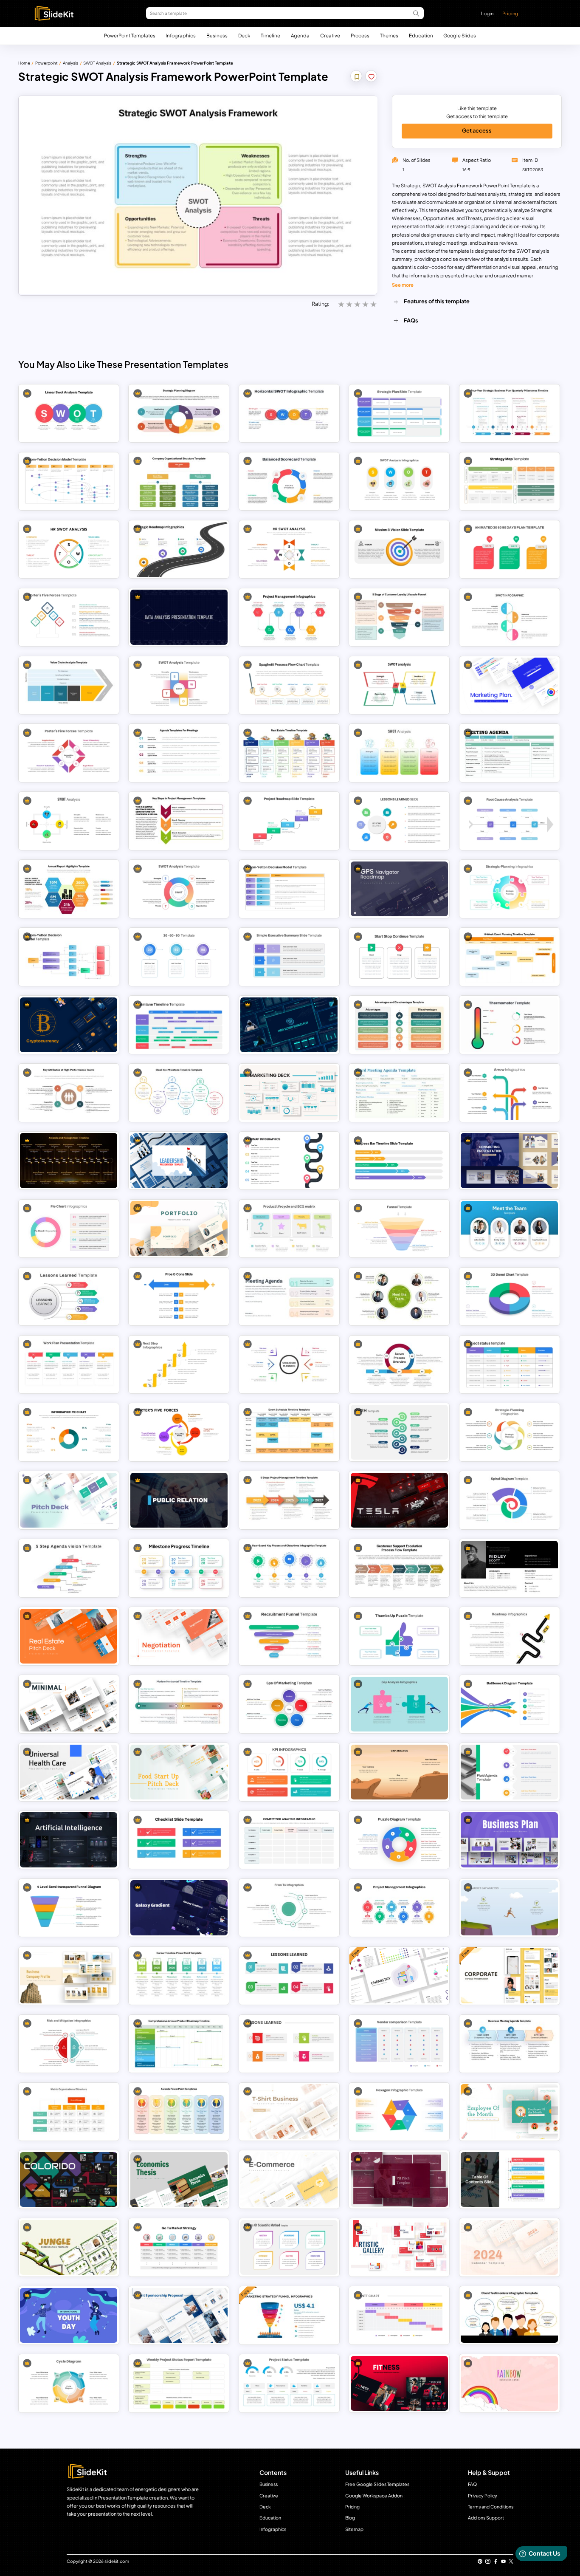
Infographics (181, 35)
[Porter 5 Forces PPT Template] (179, 1432)
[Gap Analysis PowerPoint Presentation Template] (399, 1704)
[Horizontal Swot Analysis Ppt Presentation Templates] (289, 413)
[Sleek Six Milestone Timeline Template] (179, 1092)
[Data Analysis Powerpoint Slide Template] (179, 617)
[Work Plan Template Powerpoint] (69, 1364)
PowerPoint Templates (130, 35)
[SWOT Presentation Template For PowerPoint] (399, 753)
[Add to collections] (357, 77)
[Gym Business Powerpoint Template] (399, 2383)
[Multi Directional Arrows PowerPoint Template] (509, 1092)
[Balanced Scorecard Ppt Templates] (289, 481)
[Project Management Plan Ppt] (399, 1908)
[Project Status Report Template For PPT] (509, 1364)
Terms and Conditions (491, 2507)
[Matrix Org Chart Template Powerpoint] (69, 2111)
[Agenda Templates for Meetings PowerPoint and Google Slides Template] (179, 753)
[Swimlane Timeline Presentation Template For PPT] (179, 1025)
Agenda (300, 35)
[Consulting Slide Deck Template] (509, 1160)
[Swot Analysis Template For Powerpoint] (509, 617)
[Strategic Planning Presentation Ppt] (509, 1432)
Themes (389, 35)
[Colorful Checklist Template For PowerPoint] (179, 1840)
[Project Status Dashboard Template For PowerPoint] (289, 2383)
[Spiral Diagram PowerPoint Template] (509, 1500)
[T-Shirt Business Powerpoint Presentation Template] (289, 2111)
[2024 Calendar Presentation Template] (509, 2247)
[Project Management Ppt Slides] (289, 617)
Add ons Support (486, 2518)
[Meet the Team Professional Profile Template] (509, 1228)
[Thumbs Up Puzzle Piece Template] (399, 1636)
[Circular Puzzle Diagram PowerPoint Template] (399, 1840)
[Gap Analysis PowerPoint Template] (399, 1772)
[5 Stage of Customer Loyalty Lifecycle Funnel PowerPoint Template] (399, 617)
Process (360, 35)
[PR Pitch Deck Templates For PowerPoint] (399, 2179)
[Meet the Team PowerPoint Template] (399, 1296)
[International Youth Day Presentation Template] (69, 2315)
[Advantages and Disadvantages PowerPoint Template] (399, 1025)
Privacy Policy (483, 2495)
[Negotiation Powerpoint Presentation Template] (179, 1636)
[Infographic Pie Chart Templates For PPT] (69, 1432)
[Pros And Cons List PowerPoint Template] (179, 1296)
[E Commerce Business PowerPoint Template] (289, 2179)
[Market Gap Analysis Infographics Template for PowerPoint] (509, 1908)
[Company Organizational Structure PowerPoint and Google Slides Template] (179, 481)
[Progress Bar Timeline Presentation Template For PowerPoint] (399, 1160)
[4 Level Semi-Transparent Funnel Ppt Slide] (69, 1908)
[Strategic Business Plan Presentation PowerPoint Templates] (509, 1840)
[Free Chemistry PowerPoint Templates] (399, 1976)
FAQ (472, 2484)
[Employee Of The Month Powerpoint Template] (509, 2111)
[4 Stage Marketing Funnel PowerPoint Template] (399, 1228)
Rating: (321, 304)
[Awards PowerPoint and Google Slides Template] (179, 2111)
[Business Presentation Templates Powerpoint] (69, 2179)
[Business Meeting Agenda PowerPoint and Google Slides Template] (509, 2044)
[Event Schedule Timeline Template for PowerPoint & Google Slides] (289, 1432)
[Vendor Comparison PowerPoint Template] (399, 2044)
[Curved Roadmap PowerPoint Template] (509, 1636)
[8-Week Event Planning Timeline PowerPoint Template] (509, 957)
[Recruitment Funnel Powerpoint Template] (289, 1636)
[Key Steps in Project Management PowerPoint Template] (179, 821)
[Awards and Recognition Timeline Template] (69, 1160)
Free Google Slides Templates (377, 2484)
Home (24, 63)
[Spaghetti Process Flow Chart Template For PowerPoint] (289, 685)
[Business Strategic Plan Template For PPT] (399, 413)
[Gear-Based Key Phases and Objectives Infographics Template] (289, 1568)
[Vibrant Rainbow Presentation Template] (509, 2383)
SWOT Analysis (97, 63)
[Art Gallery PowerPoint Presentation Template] (399, 2247)
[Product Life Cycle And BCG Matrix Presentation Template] (289, 1228)
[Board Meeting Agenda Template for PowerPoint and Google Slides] (399, 1092)
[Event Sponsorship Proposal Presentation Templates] (179, 2315)
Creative (330, 35)
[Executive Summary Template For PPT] (289, 957)
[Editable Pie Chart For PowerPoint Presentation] (69, 1228)
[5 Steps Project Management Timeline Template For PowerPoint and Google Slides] (289, 1500)
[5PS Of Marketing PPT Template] (289, 1704)
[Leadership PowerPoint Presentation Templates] (179, 1160)
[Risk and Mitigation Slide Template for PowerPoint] (69, 2044)
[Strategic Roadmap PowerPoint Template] (179, 549)
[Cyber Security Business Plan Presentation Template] (289, 1025)
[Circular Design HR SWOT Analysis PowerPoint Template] (69, 549)
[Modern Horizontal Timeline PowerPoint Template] (179, 1704)
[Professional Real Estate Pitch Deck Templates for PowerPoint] (69, 1636)
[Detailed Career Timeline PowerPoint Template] (179, 1976)
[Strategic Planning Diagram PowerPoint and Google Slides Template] (179, 413)
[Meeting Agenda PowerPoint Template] (289, 1296)
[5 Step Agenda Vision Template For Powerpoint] (69, 1568)
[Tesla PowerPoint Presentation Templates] (399, 1500)
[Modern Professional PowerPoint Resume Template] (509, 1568)
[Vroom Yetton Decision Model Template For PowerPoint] (69, 481)
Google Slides (460, 35)
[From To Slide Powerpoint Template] (289, 1908)
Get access (477, 130)
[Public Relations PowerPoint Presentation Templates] (179, 1500)
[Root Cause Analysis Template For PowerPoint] (509, 821)
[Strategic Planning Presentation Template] (289, 1364)
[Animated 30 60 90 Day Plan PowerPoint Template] (509, 549)
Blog (350, 2518)
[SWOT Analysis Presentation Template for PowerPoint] (399, 685)
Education (421, 35)
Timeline (270, 35)
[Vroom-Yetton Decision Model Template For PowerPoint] (289, 889)
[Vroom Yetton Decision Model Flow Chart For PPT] (69, 957)
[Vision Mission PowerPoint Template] (399, 549)
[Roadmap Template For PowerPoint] (289, 1160)
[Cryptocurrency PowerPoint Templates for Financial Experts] (69, 1025)
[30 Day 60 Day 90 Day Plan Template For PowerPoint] (179, 957)
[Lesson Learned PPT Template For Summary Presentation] (289, 1976)
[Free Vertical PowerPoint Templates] (509, 1976)
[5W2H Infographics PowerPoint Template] (399, 1432)
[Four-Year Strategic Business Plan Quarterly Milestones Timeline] (509, 413)
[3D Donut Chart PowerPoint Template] (509, 1296)
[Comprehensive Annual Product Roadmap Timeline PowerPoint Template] (179, 2044)
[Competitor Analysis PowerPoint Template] (289, 1840)
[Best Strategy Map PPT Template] (509, 481)
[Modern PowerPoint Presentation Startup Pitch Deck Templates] (69, 1500)
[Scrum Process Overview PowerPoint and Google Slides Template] (399, 1364)
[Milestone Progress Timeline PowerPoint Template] (179, 1568)
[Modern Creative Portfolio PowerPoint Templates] (179, 1228)
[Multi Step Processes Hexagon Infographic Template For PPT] (399, 2111)
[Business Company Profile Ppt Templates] (69, 1976)
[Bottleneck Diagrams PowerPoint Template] (509, 1704)
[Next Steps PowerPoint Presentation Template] (179, 1364)
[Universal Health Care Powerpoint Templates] (69, 1772)
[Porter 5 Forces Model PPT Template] (69, 617)
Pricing (510, 13)
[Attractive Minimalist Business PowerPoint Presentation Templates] (69, 1704)
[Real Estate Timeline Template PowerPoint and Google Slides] (289, 753)
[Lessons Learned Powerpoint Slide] (69, 1296)
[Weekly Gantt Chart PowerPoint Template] (399, 2315)
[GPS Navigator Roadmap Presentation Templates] (399, 889)
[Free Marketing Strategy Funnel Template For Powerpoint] (289, 2315)
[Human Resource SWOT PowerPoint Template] (289, 549)
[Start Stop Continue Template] (399, 957)
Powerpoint (46, 63)
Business (217, 35)
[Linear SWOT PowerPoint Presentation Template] (69, 413)
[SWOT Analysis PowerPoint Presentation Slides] (399, 481)
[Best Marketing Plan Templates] (509, 685)
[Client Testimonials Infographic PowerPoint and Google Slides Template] (509, 2315)
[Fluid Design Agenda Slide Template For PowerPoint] (509, 1772)
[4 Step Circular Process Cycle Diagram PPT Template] (69, 2383)
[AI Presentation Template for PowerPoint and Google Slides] (69, 1840)
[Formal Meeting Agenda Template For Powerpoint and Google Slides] (509, 753)
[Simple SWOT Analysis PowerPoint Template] (179, 889)
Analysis (70, 63)
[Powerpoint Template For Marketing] (289, 1092)
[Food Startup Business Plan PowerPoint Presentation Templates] (179, 1772)
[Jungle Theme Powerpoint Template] (69, 2247)
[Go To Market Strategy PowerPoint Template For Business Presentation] (179, 2247)
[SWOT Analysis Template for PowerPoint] (69, 821)
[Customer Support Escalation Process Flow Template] (399, 1568)
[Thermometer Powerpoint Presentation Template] (509, 1025)
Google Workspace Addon (374, 2495)
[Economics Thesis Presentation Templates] (179, 2179)
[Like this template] (371, 77)
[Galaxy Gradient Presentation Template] (179, 1908)
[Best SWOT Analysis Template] (179, 685)
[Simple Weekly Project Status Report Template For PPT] (179, 2383)
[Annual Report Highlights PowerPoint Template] (69, 889)
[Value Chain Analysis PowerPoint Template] (69, 685)
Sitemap (354, 2529)
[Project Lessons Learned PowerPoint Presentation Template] (289, 2044)
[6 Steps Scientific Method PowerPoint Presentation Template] (289, 2247)
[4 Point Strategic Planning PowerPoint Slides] (509, 889)
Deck (244, 35)
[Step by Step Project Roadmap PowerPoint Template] (289, 821)
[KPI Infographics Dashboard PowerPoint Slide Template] (289, 1772)
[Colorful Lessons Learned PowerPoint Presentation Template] (399, 821)
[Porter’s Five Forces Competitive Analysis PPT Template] (69, 753)
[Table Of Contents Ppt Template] (509, 2179)
